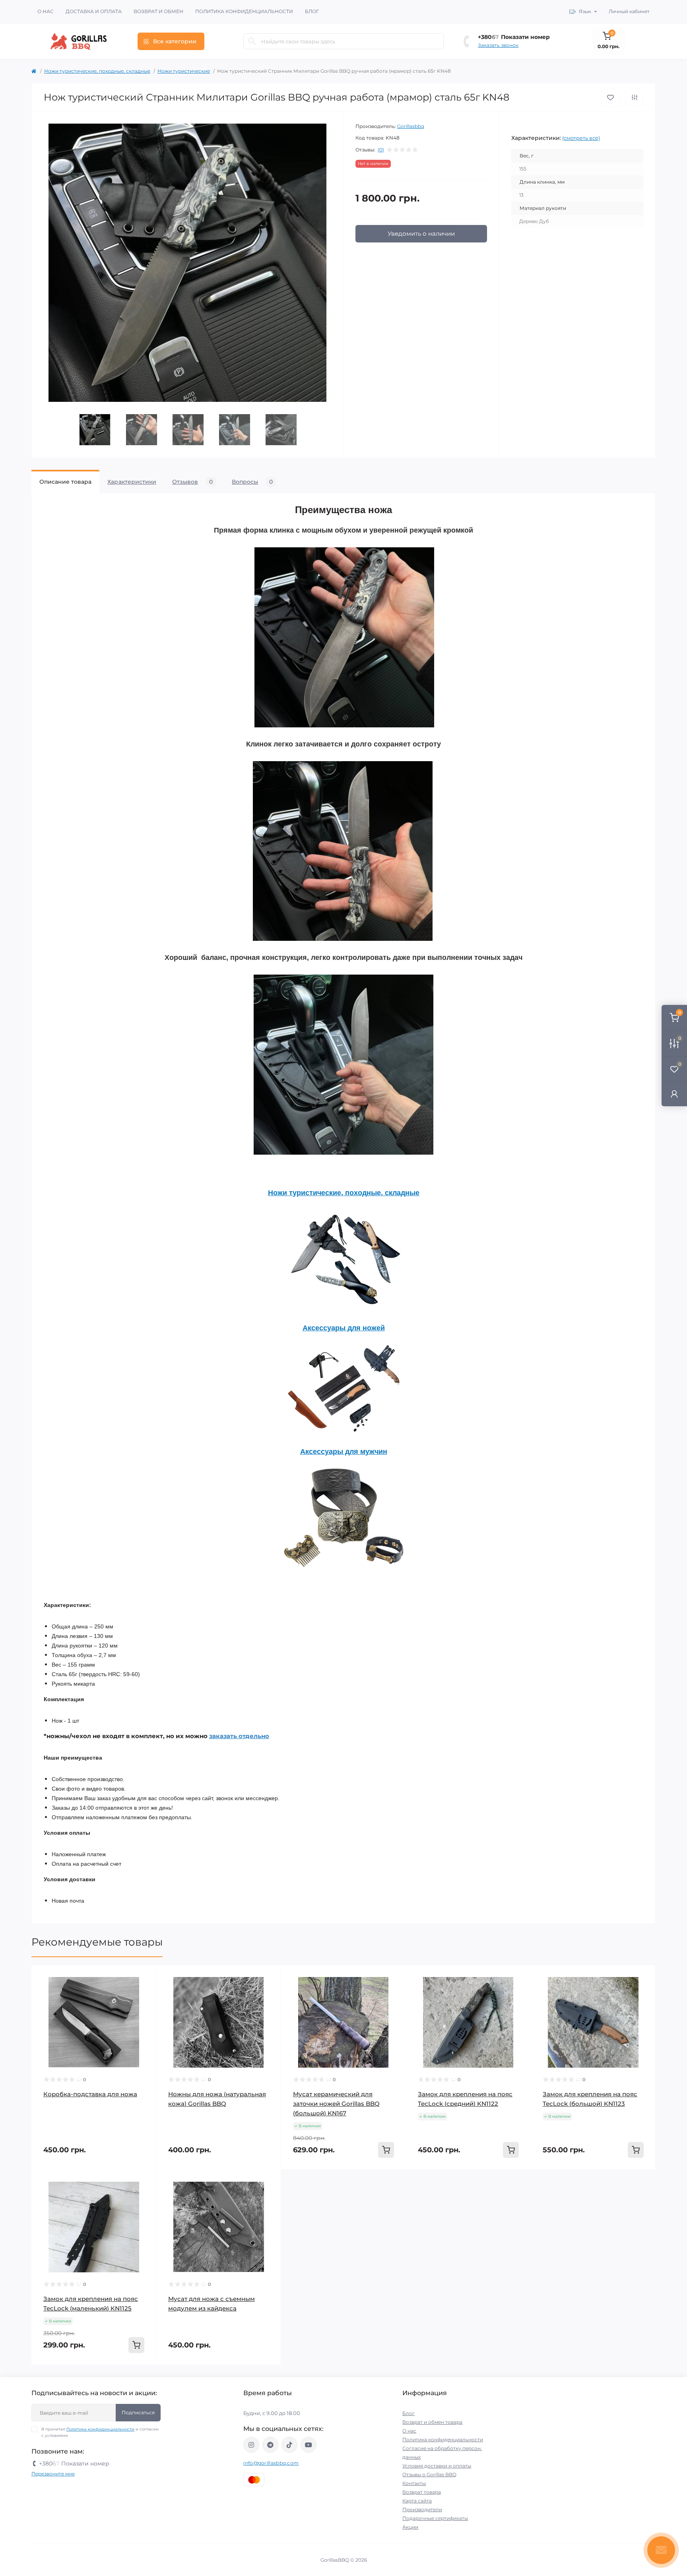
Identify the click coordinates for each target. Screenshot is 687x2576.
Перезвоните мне (53, 2474)
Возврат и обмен (158, 11)
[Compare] (144, 1992)
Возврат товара (422, 2492)
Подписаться (138, 2412)
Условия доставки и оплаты (437, 2466)
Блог (312, 11)
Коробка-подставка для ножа (90, 2094)
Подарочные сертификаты (435, 2518)
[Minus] (306, 2182)
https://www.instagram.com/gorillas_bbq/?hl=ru (251, 2445)
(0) (381, 150)
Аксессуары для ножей (344, 1328)
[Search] (252, 41)
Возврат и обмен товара (432, 2422)
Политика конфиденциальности (244, 11)
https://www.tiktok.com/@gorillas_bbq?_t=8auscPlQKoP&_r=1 (289, 2445)
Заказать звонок (498, 45)
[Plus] (381, 2182)
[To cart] (386, 2150)
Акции (410, 2527)
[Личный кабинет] (674, 1094)
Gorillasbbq (411, 126)
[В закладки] (610, 98)
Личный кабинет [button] (629, 11)
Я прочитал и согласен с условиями (100, 2432)
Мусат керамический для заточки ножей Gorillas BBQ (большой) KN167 (336, 2104)
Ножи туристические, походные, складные (97, 71)
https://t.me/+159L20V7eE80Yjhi (270, 2445)
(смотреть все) (581, 138)
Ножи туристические (184, 71)
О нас (46, 11)
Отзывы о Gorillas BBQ (429, 2474)
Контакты (414, 2483)
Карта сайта (417, 2501)
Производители (422, 2509)
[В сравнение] (635, 97)
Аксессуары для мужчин (344, 1452)
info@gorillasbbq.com (271, 2463)
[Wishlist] (144, 1977)
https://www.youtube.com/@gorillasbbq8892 (309, 2445)
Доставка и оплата (94, 11)
